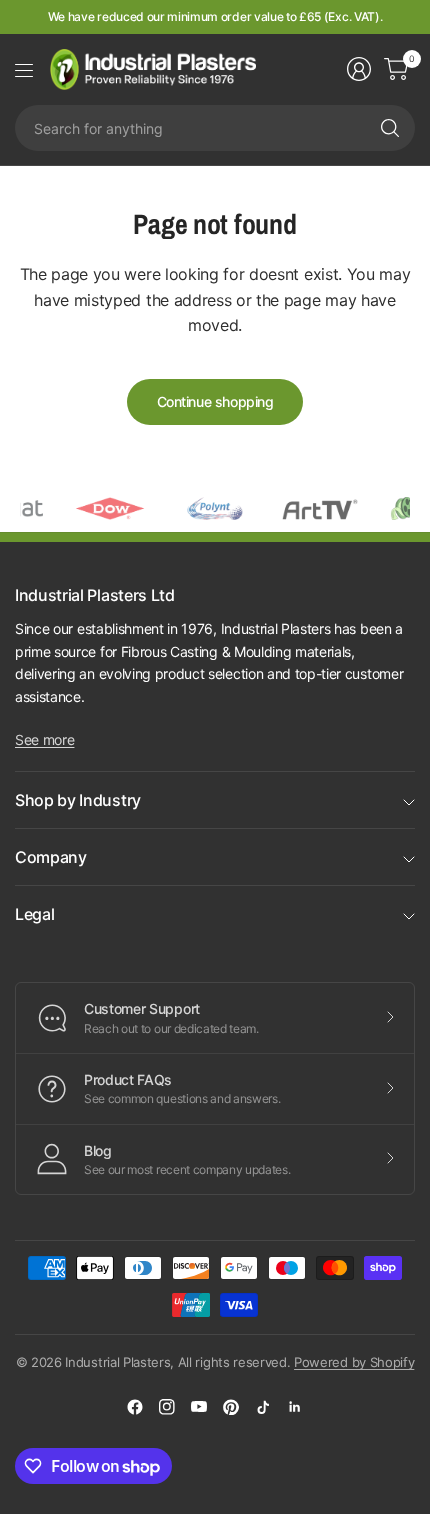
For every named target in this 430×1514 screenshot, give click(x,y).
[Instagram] (167, 1407)
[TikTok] (263, 1407)
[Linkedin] (295, 1407)
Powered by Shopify (354, 1362)
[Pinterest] (231, 1407)
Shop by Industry (78, 800)
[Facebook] (135, 1407)
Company (51, 857)
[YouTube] (199, 1407)
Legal (34, 914)
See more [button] (44, 739)
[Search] (390, 128)
